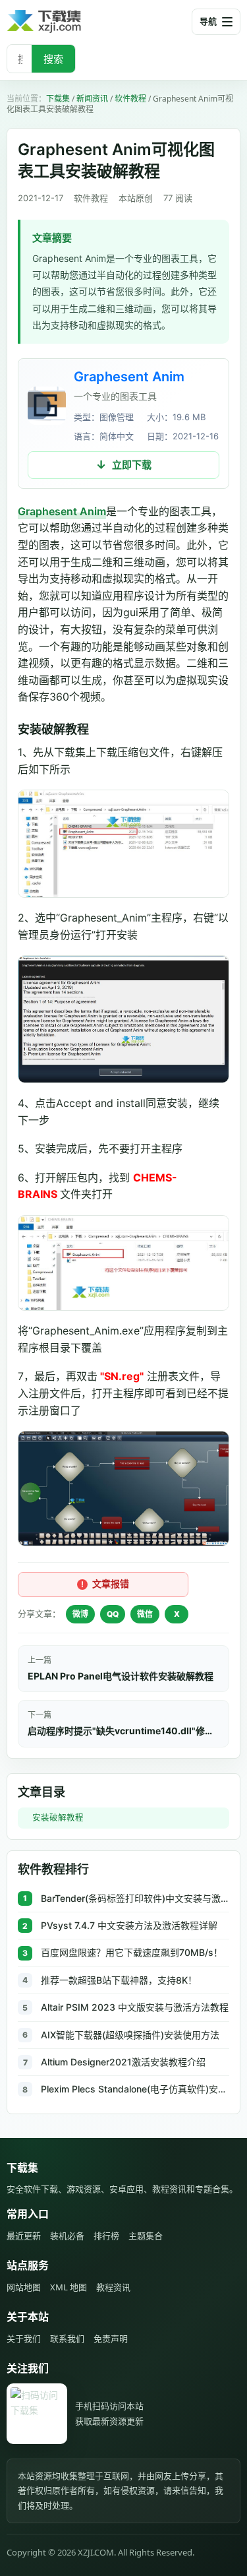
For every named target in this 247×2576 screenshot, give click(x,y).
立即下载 (132, 465)
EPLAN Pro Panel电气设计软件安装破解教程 (121, 1676)
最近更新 (24, 2236)
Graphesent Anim (129, 377)
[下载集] (66, 21)
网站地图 (24, 2287)
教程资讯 (113, 2287)
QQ (113, 1614)
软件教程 (130, 99)
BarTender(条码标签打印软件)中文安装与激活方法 (135, 1898)
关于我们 (24, 2339)
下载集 (58, 99)
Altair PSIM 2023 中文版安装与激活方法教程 (135, 2007)
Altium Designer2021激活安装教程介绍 (123, 2062)
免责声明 (111, 2339)
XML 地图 (69, 2287)
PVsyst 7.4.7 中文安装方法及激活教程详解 (129, 1925)
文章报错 (111, 1584)
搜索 (53, 59)
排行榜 (106, 2236)
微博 (80, 1614)
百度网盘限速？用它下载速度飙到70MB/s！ (132, 1952)
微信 (145, 1614)
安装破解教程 (58, 1818)
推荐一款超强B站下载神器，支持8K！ (119, 1980)
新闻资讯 (92, 99)
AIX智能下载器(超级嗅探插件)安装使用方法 (130, 2035)
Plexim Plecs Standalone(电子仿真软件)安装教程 (135, 2089)
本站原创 (136, 198)
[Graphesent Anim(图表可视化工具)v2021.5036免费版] (47, 406)
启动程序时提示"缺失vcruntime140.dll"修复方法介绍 (123, 1731)
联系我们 (67, 2339)
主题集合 (146, 2236)
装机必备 (67, 2236)
